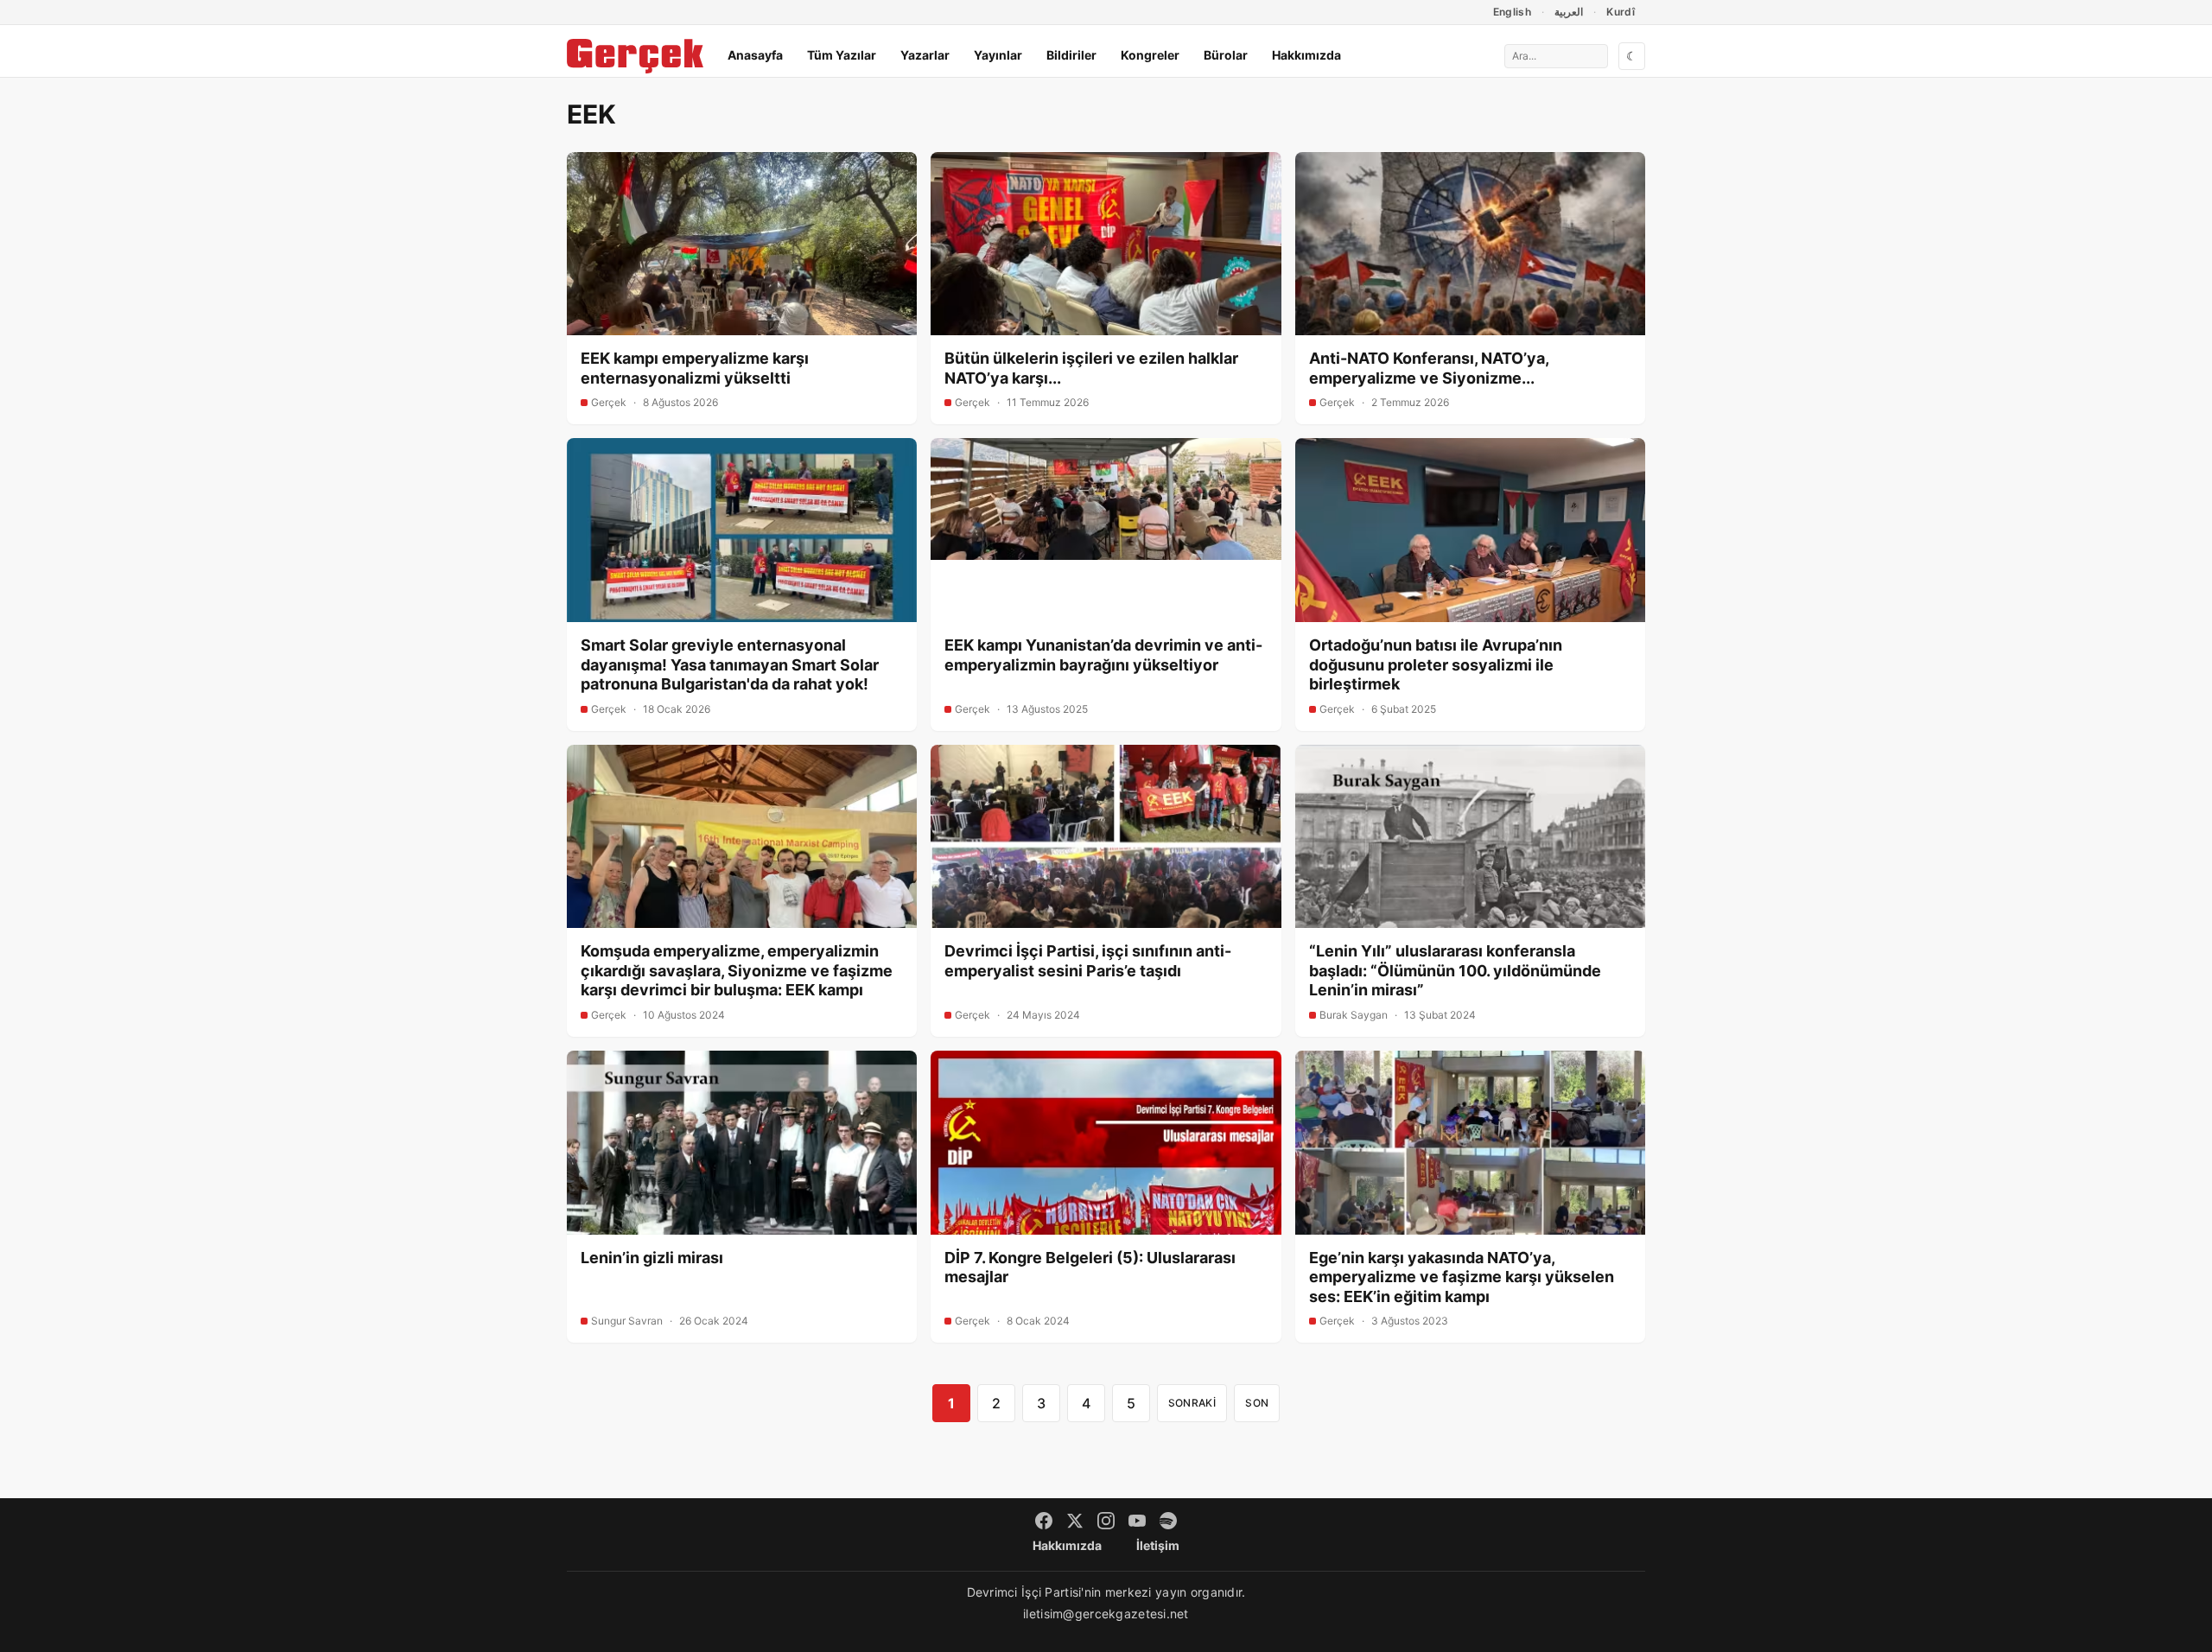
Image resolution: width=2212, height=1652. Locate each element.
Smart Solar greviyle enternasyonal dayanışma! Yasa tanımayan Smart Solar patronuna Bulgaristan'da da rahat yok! (730, 664)
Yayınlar (998, 55)
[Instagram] (1106, 1521)
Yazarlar (925, 55)
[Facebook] (1044, 1521)
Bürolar (1226, 55)
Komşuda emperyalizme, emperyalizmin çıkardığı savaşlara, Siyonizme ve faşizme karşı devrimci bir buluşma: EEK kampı (737, 970)
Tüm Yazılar (842, 55)
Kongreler (1150, 55)
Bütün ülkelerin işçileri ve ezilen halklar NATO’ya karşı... (1091, 368)
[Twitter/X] (1075, 1521)
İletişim (1158, 1545)
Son (1257, 1403)
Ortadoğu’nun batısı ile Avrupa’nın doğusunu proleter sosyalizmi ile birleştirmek (1436, 664)
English (1513, 12)
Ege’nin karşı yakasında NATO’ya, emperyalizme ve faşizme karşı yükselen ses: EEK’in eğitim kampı (1462, 1277)
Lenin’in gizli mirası (652, 1258)
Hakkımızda (1306, 55)
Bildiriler (1071, 55)
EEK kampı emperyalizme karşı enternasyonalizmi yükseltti (695, 368)
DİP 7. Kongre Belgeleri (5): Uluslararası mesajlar (1090, 1268)
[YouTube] (1137, 1521)
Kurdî (1621, 12)
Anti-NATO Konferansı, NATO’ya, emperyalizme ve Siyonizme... (1429, 368)
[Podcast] (1168, 1521)
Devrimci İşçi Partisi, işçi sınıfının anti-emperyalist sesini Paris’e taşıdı (1088, 961)
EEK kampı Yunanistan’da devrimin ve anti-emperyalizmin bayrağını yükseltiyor (1103, 655)
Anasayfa (755, 55)
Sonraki (1192, 1403)
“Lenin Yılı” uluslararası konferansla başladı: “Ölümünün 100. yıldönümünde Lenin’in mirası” (1455, 970)
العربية (1569, 12)
